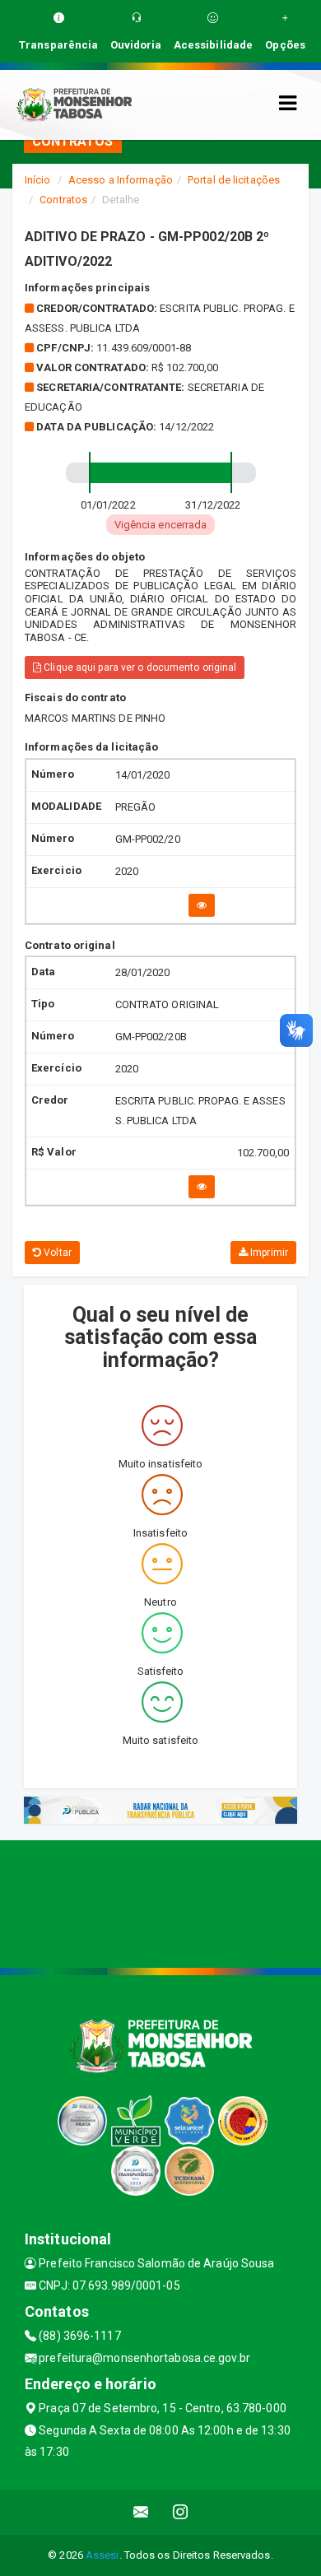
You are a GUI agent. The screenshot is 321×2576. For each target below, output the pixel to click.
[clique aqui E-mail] (141, 2512)
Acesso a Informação (121, 180)
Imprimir (268, 1253)
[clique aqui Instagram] (181, 2512)
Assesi (102, 2555)
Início (38, 180)
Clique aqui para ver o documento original (139, 667)
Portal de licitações (234, 180)
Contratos (63, 200)
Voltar (56, 1253)
